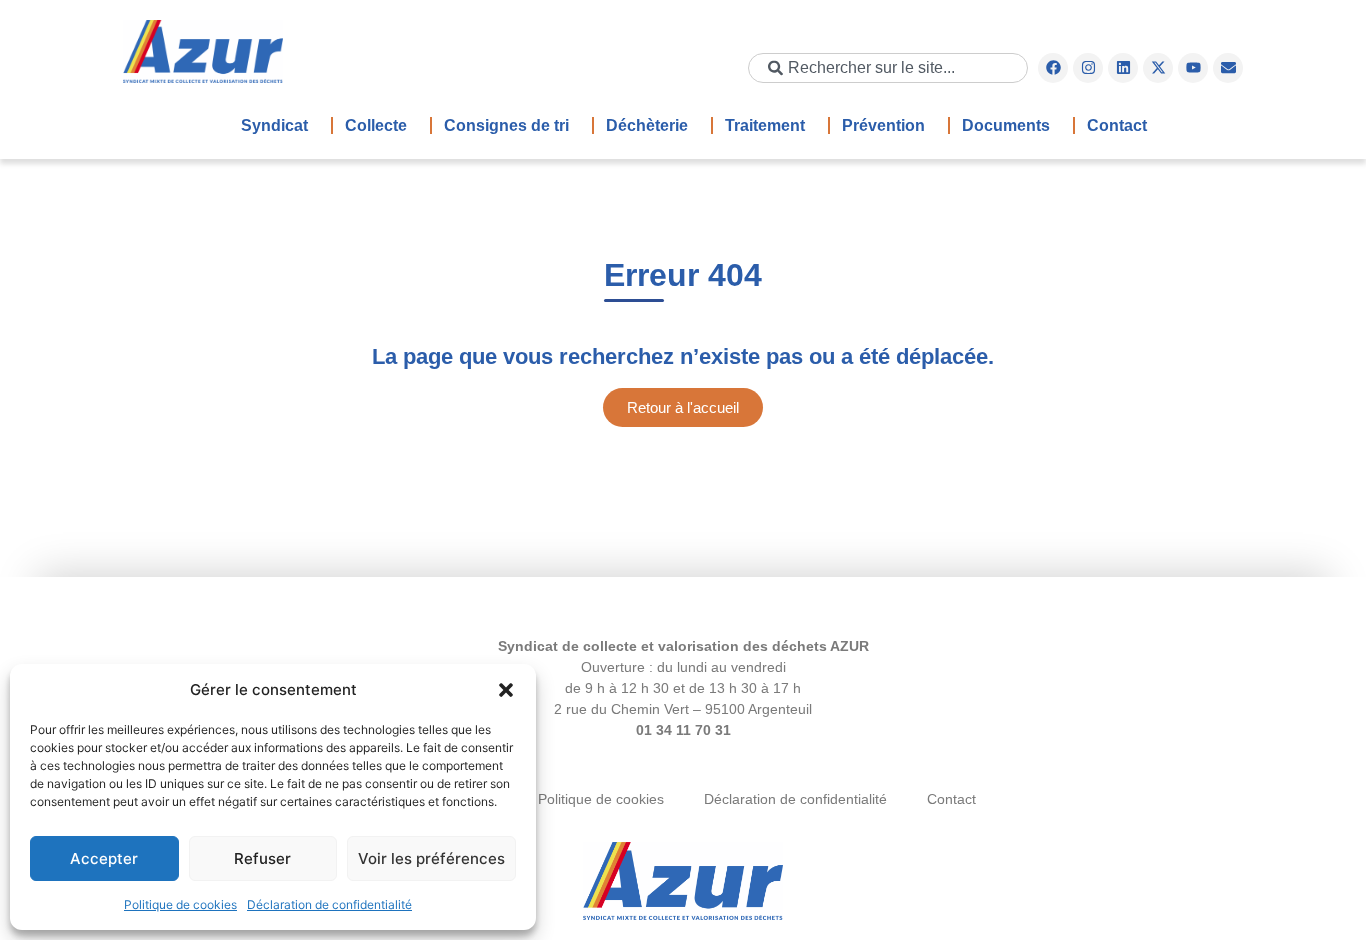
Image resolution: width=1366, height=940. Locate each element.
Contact (1117, 125)
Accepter (104, 858)
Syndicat (274, 125)
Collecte (376, 125)
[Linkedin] (1123, 68)
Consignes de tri (506, 125)
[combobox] (888, 68)
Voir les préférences (431, 858)
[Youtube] (1193, 68)
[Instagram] (1088, 68)
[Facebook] (1053, 68)
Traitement (765, 125)
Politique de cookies (180, 904)
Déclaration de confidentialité (329, 904)
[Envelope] (1228, 68)
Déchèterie (647, 125)
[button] (506, 690)
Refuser (262, 858)
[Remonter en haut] (683, 883)
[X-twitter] (1158, 68)
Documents (1006, 125)
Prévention (883, 125)
